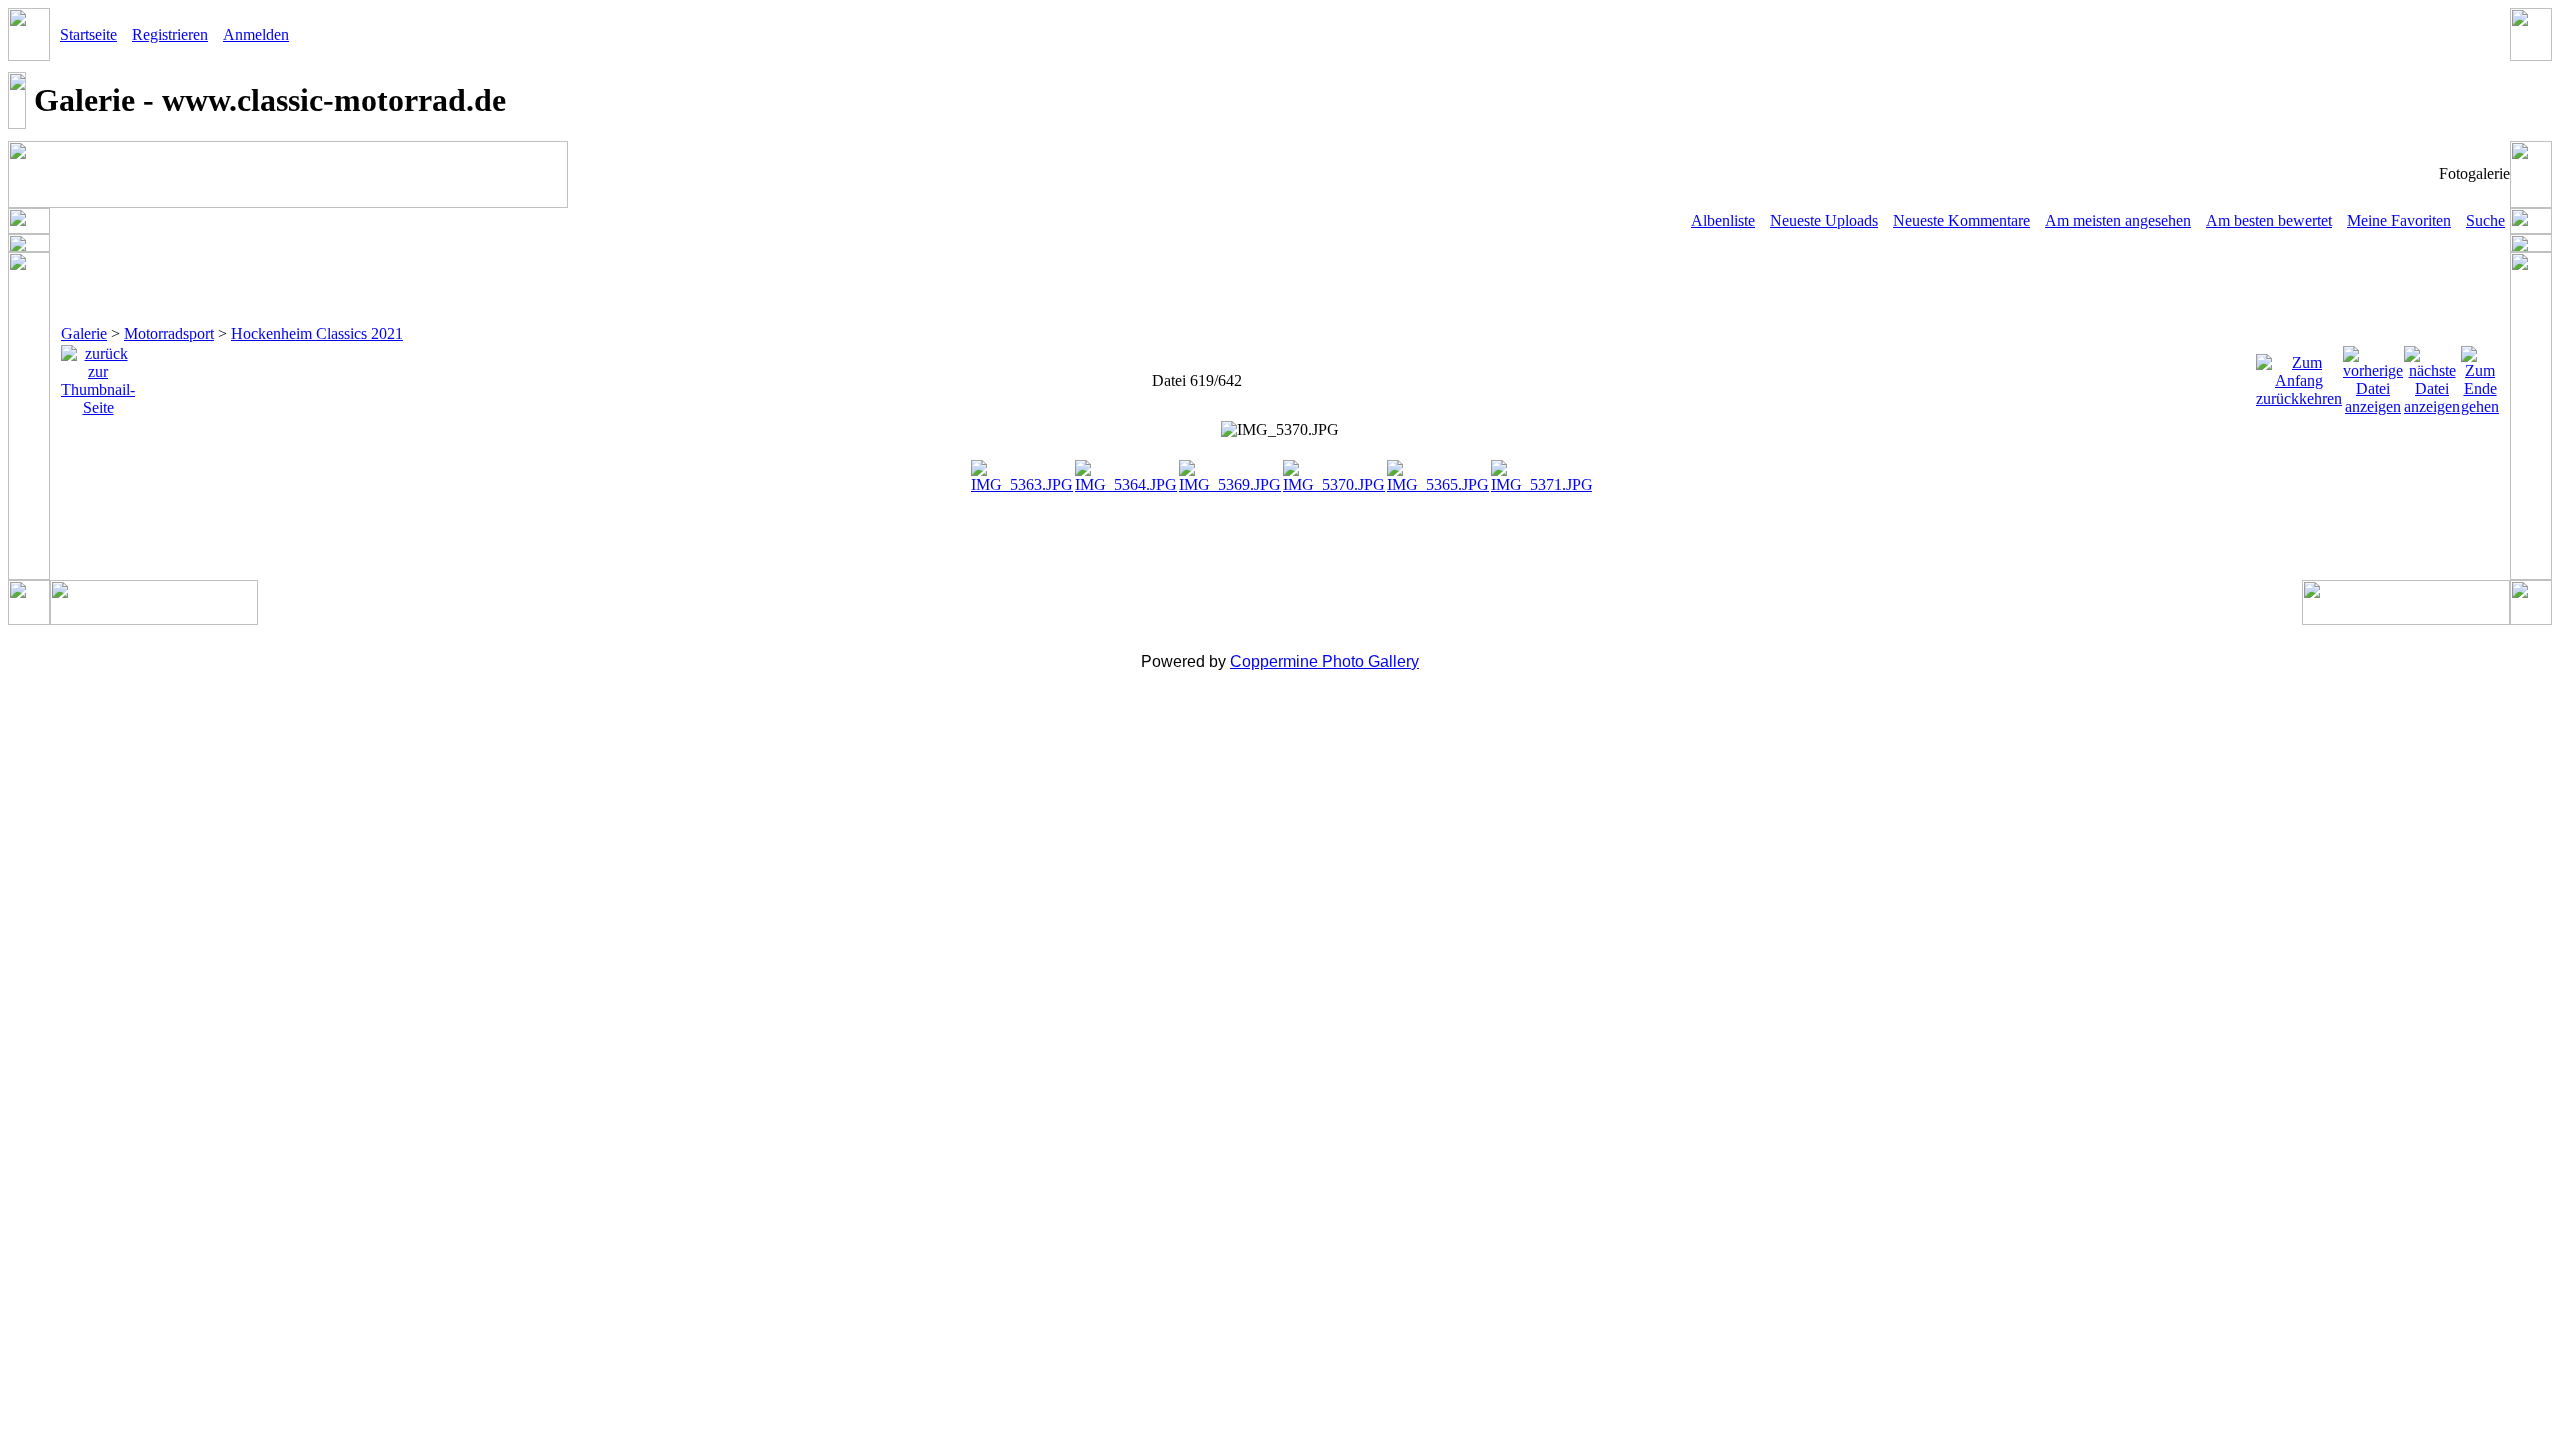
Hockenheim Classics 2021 (317, 333)
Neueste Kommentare (1961, 220)
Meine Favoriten (2399, 220)
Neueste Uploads (1824, 220)
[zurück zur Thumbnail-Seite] (98, 375)
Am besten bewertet (2269, 220)
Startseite (88, 34)
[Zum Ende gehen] (2480, 375)
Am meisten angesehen (2118, 220)
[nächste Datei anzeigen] (2432, 375)
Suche (2485, 220)
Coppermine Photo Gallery (1324, 661)
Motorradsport (169, 333)
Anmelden (256, 34)
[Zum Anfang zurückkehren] (2299, 375)
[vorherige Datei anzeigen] (2373, 375)
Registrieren (170, 34)
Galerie (84, 333)
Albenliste (1723, 220)
